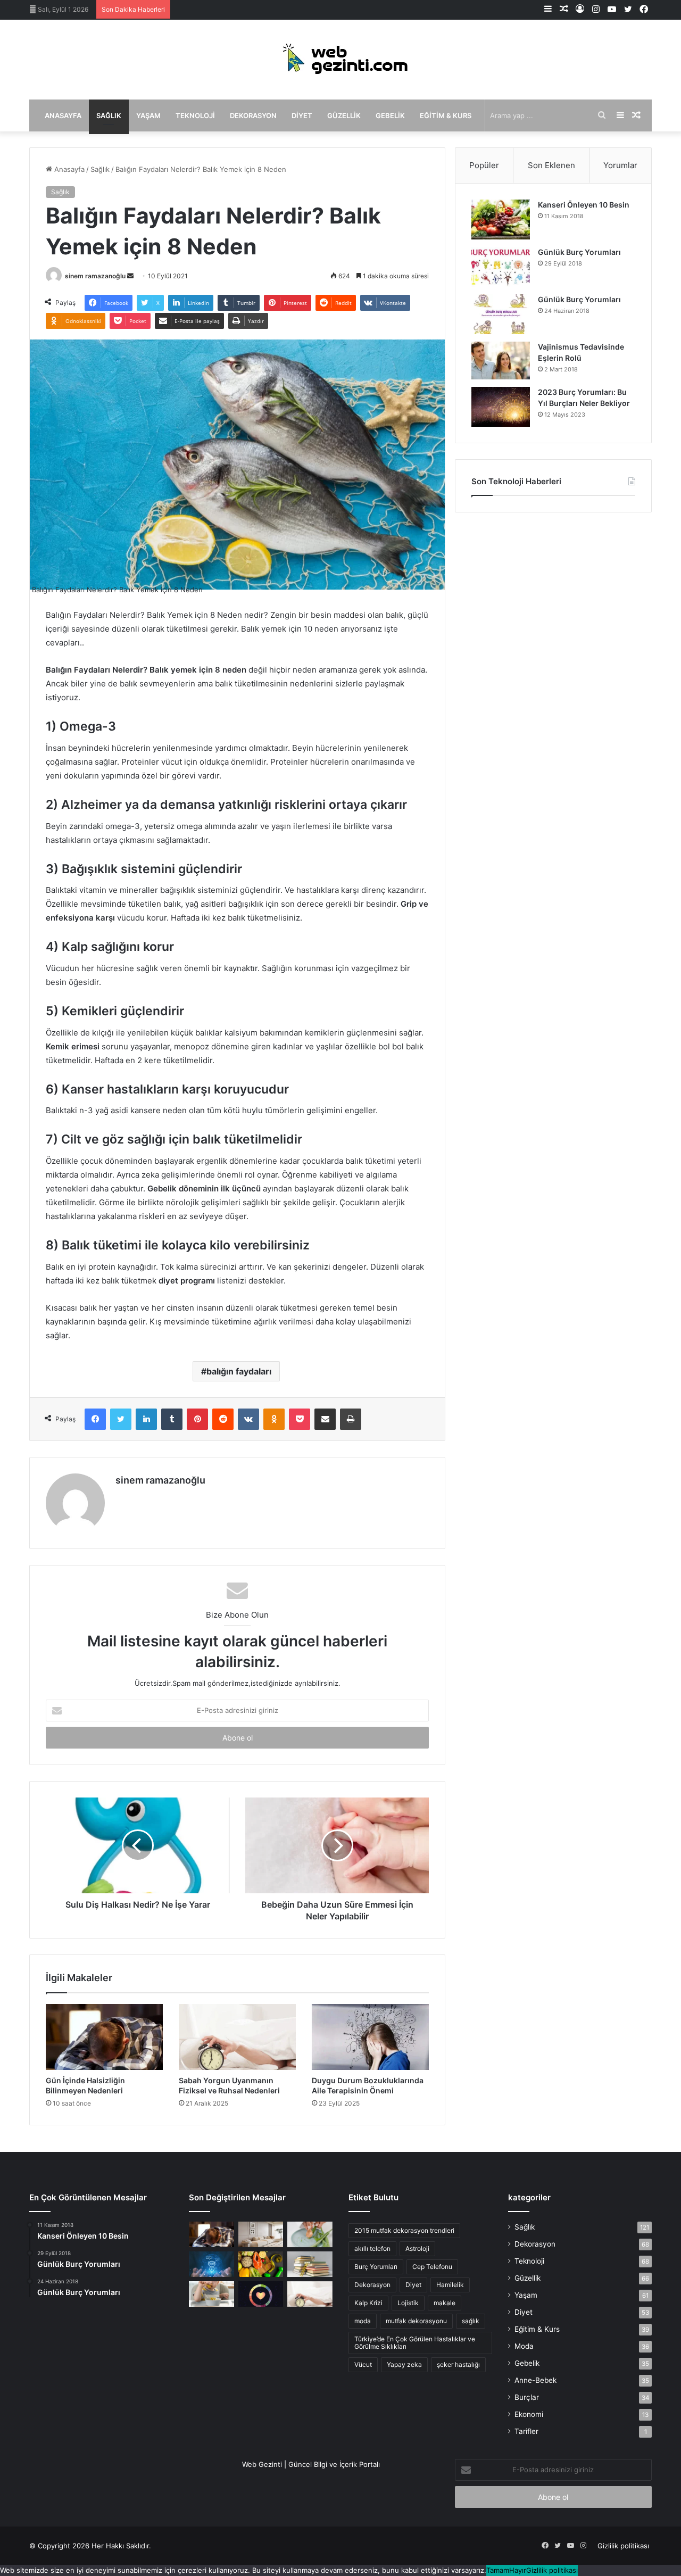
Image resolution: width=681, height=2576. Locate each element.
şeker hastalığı (458, 2364)
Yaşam (148, 115)
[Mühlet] (340, 60)
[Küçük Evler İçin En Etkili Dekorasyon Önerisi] (261, 2234)
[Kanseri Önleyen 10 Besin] (501, 220)
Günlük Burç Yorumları (579, 252)
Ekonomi (529, 2414)
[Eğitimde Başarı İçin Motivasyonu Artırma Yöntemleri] (310, 2264)
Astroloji (417, 2248)
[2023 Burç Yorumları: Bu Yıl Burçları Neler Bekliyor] (501, 407)
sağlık (471, 2321)
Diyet (302, 115)
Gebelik (390, 115)
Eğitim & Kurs (446, 115)
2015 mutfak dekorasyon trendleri (404, 2230)
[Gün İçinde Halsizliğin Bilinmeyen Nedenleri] (104, 2037)
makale (445, 2303)
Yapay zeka (404, 2364)
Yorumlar (620, 165)
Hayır (518, 2570)
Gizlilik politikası (623, 2546)
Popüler (484, 165)
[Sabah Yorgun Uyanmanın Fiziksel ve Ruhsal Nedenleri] (237, 2037)
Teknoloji (195, 115)
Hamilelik (450, 2285)
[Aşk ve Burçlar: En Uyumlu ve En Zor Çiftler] (261, 2294)
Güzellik (344, 115)
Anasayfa (63, 115)
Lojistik (408, 2303)
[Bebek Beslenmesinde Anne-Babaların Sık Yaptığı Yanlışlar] (211, 2294)
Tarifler (526, 2431)
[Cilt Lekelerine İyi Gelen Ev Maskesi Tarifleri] (310, 2234)
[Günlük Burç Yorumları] (501, 267)
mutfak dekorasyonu (416, 2321)
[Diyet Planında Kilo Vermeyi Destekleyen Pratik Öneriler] (261, 2264)
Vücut (363, 2364)
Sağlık (109, 115)
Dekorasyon (253, 115)
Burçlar (527, 2397)
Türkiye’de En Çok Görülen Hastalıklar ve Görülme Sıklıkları (415, 2343)
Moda (524, 2346)
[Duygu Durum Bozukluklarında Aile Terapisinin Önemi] (370, 2037)
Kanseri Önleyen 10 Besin (584, 205)
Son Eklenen (551, 165)
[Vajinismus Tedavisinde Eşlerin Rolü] (501, 361)
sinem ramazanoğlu (95, 276)
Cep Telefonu (432, 2267)
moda (363, 2321)
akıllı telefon (372, 2248)
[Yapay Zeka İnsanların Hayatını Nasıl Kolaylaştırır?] (211, 2264)
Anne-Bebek (535, 2380)
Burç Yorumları (376, 2267)
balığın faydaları (239, 1371)
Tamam (498, 2570)
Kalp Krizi (368, 2303)
